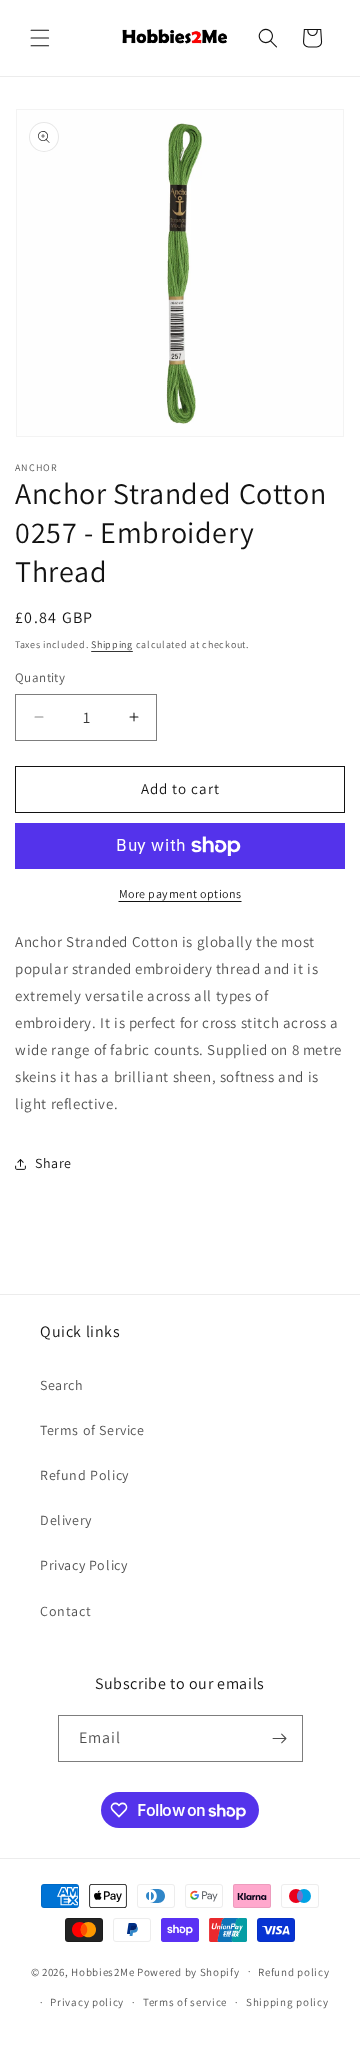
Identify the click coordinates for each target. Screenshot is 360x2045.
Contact (65, 1611)
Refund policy (293, 1972)
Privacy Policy (83, 1565)
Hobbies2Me (102, 1971)
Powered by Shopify (188, 1971)
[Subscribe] (280, 1738)
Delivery (66, 1520)
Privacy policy (87, 2002)
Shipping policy (287, 2002)
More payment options (180, 893)
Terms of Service (92, 1430)
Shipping (112, 644)
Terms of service (185, 2002)
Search (62, 1385)
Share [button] (53, 1163)
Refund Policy (84, 1475)
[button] (40, 38)
